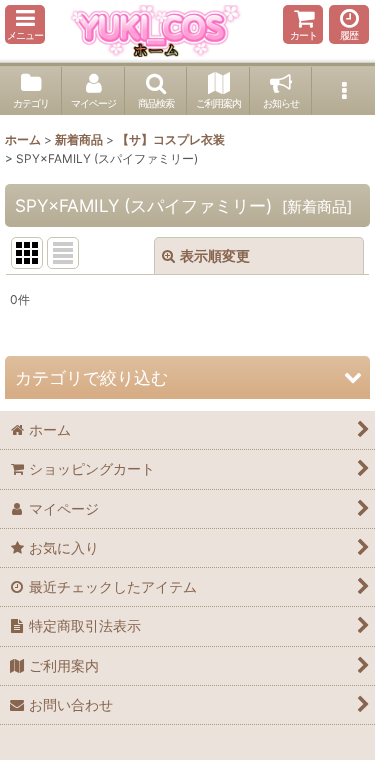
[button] (25, 24)
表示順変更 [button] (215, 255)
